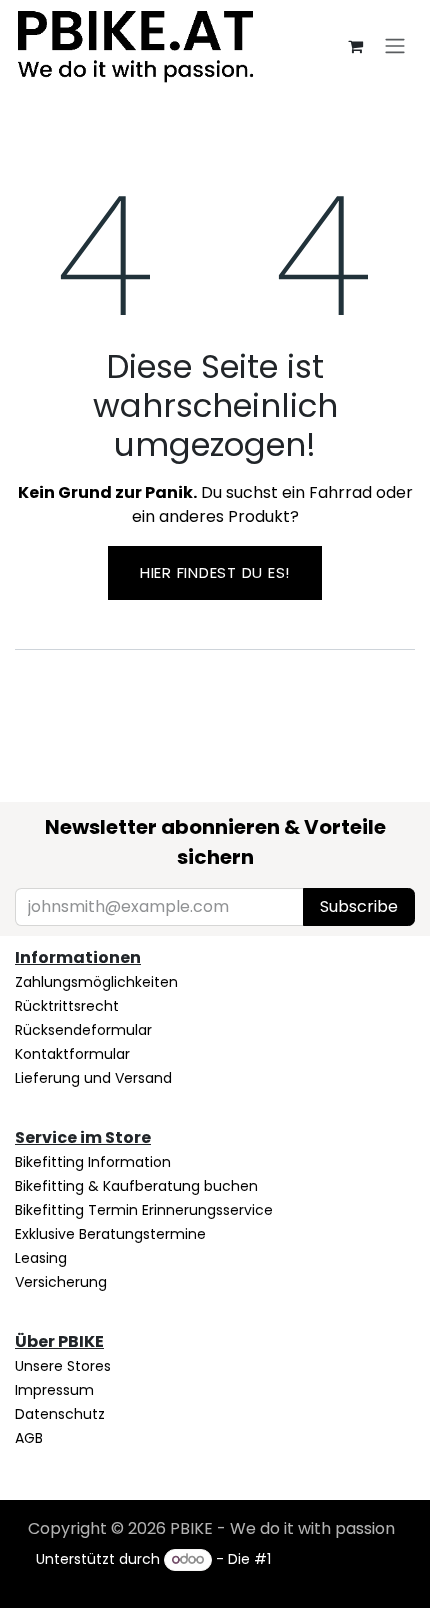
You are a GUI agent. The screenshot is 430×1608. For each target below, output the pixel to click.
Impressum (54, 1390)
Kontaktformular (72, 1054)
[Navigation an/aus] (395, 45)
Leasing (41, 1258)
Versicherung (61, 1282)
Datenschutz (60, 1414)
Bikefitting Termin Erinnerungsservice (144, 1210)
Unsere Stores (63, 1366)
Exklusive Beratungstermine (110, 1234)
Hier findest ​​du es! (215, 572)
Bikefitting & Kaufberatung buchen (136, 1186)
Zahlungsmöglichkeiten (96, 982)
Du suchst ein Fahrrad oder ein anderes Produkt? (215, 504)
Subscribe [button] (359, 906)
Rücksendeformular (83, 1030)
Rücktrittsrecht (67, 1006)
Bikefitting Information (93, 1162)
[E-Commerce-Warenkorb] (355, 46)
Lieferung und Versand (93, 1078)
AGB (29, 1438)
